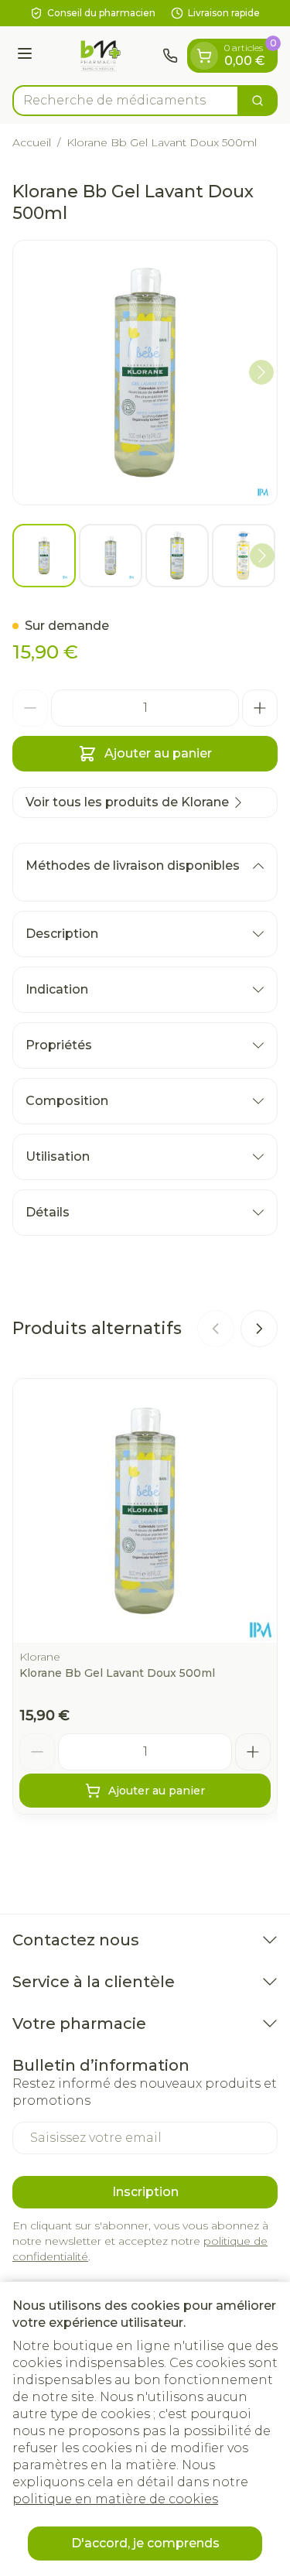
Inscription (145, 2192)
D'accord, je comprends (145, 2543)
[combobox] (126, 101)
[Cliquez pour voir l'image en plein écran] (145, 373)
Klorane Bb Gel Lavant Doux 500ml (117, 1673)
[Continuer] (261, 372)
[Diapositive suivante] (259, 1329)
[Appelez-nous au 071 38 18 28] (170, 56)
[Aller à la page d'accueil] (100, 56)
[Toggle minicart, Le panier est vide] (204, 56)
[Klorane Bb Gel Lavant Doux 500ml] (145, 1511)
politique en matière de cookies (115, 2499)
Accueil (32, 142)
